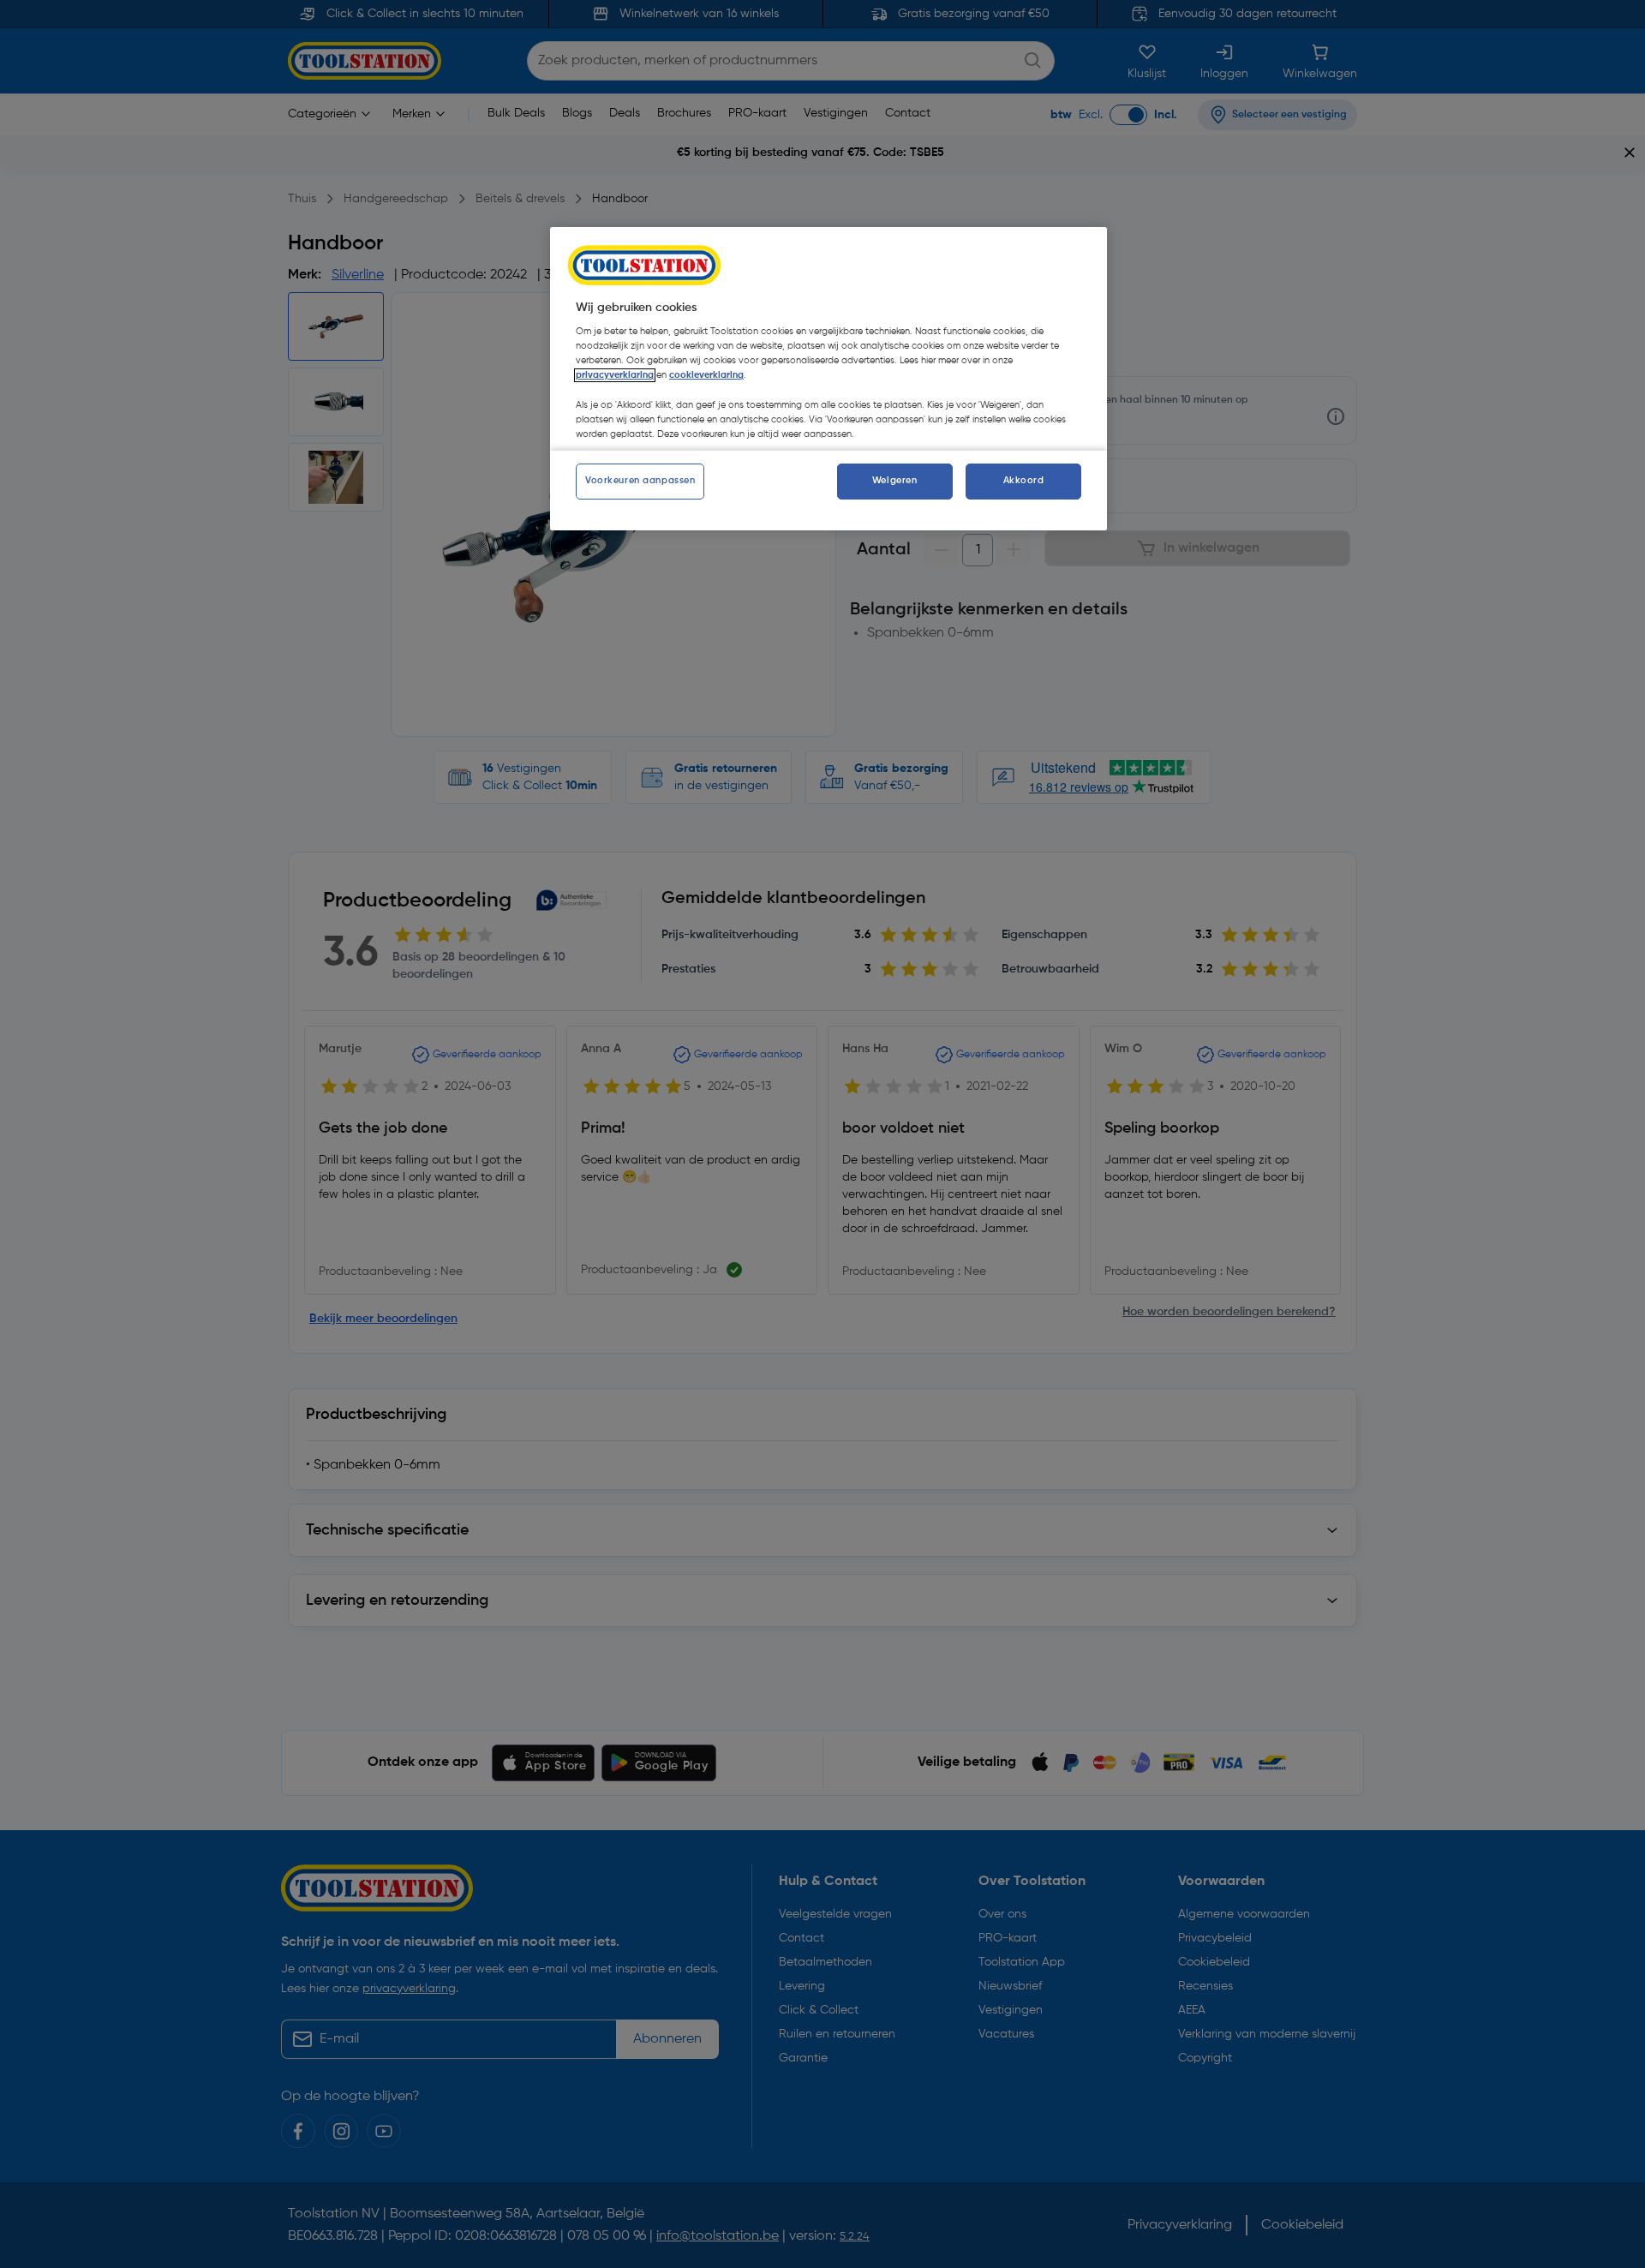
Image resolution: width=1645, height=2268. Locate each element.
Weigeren (895, 481)
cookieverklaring (706, 375)
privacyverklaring (615, 375)
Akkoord (1024, 481)
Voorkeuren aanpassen (640, 481)
